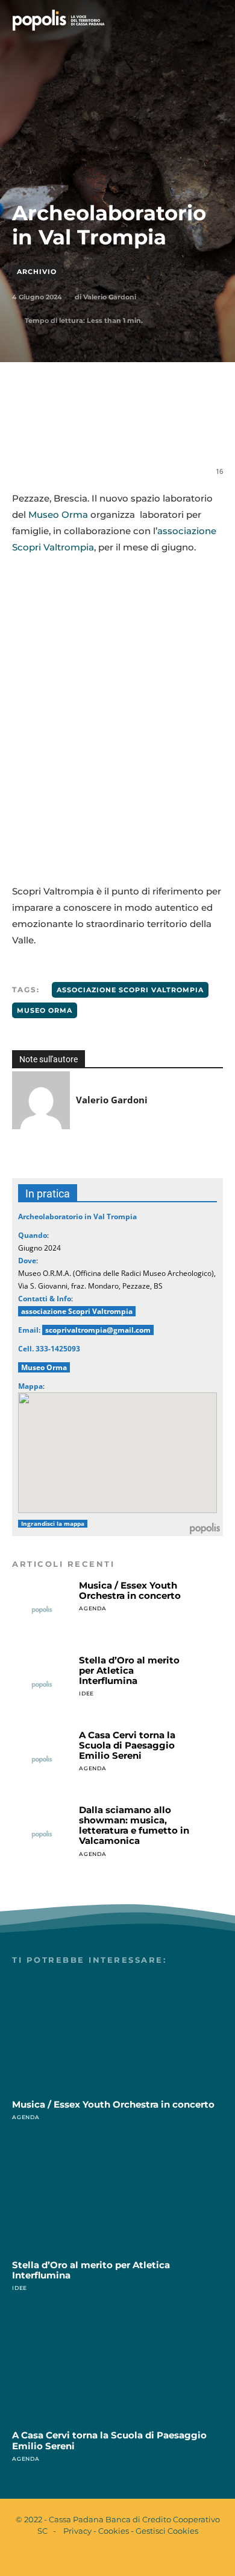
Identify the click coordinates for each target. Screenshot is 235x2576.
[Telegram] (173, 432)
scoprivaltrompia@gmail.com (98, 1330)
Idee (86, 1693)
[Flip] (201, 432)
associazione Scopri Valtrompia (130, 990)
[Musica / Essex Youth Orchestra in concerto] (42, 1610)
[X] (90, 432)
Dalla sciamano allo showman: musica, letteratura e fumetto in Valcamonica (134, 1825)
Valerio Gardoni (110, 297)
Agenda (93, 1608)
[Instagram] (128, 2557)
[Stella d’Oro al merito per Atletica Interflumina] (42, 1685)
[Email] (145, 432)
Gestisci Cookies (167, 2531)
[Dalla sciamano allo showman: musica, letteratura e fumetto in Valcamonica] (42, 1835)
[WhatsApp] (117, 432)
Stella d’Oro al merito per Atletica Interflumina (129, 1671)
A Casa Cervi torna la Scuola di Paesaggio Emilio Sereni (127, 1745)
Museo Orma (58, 515)
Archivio (37, 272)
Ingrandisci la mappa (53, 1524)
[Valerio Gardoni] (41, 1100)
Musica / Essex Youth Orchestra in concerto (130, 1590)
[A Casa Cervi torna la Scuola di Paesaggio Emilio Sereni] (42, 1760)
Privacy (77, 2531)
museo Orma (45, 1010)
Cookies (114, 2531)
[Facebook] (62, 432)
